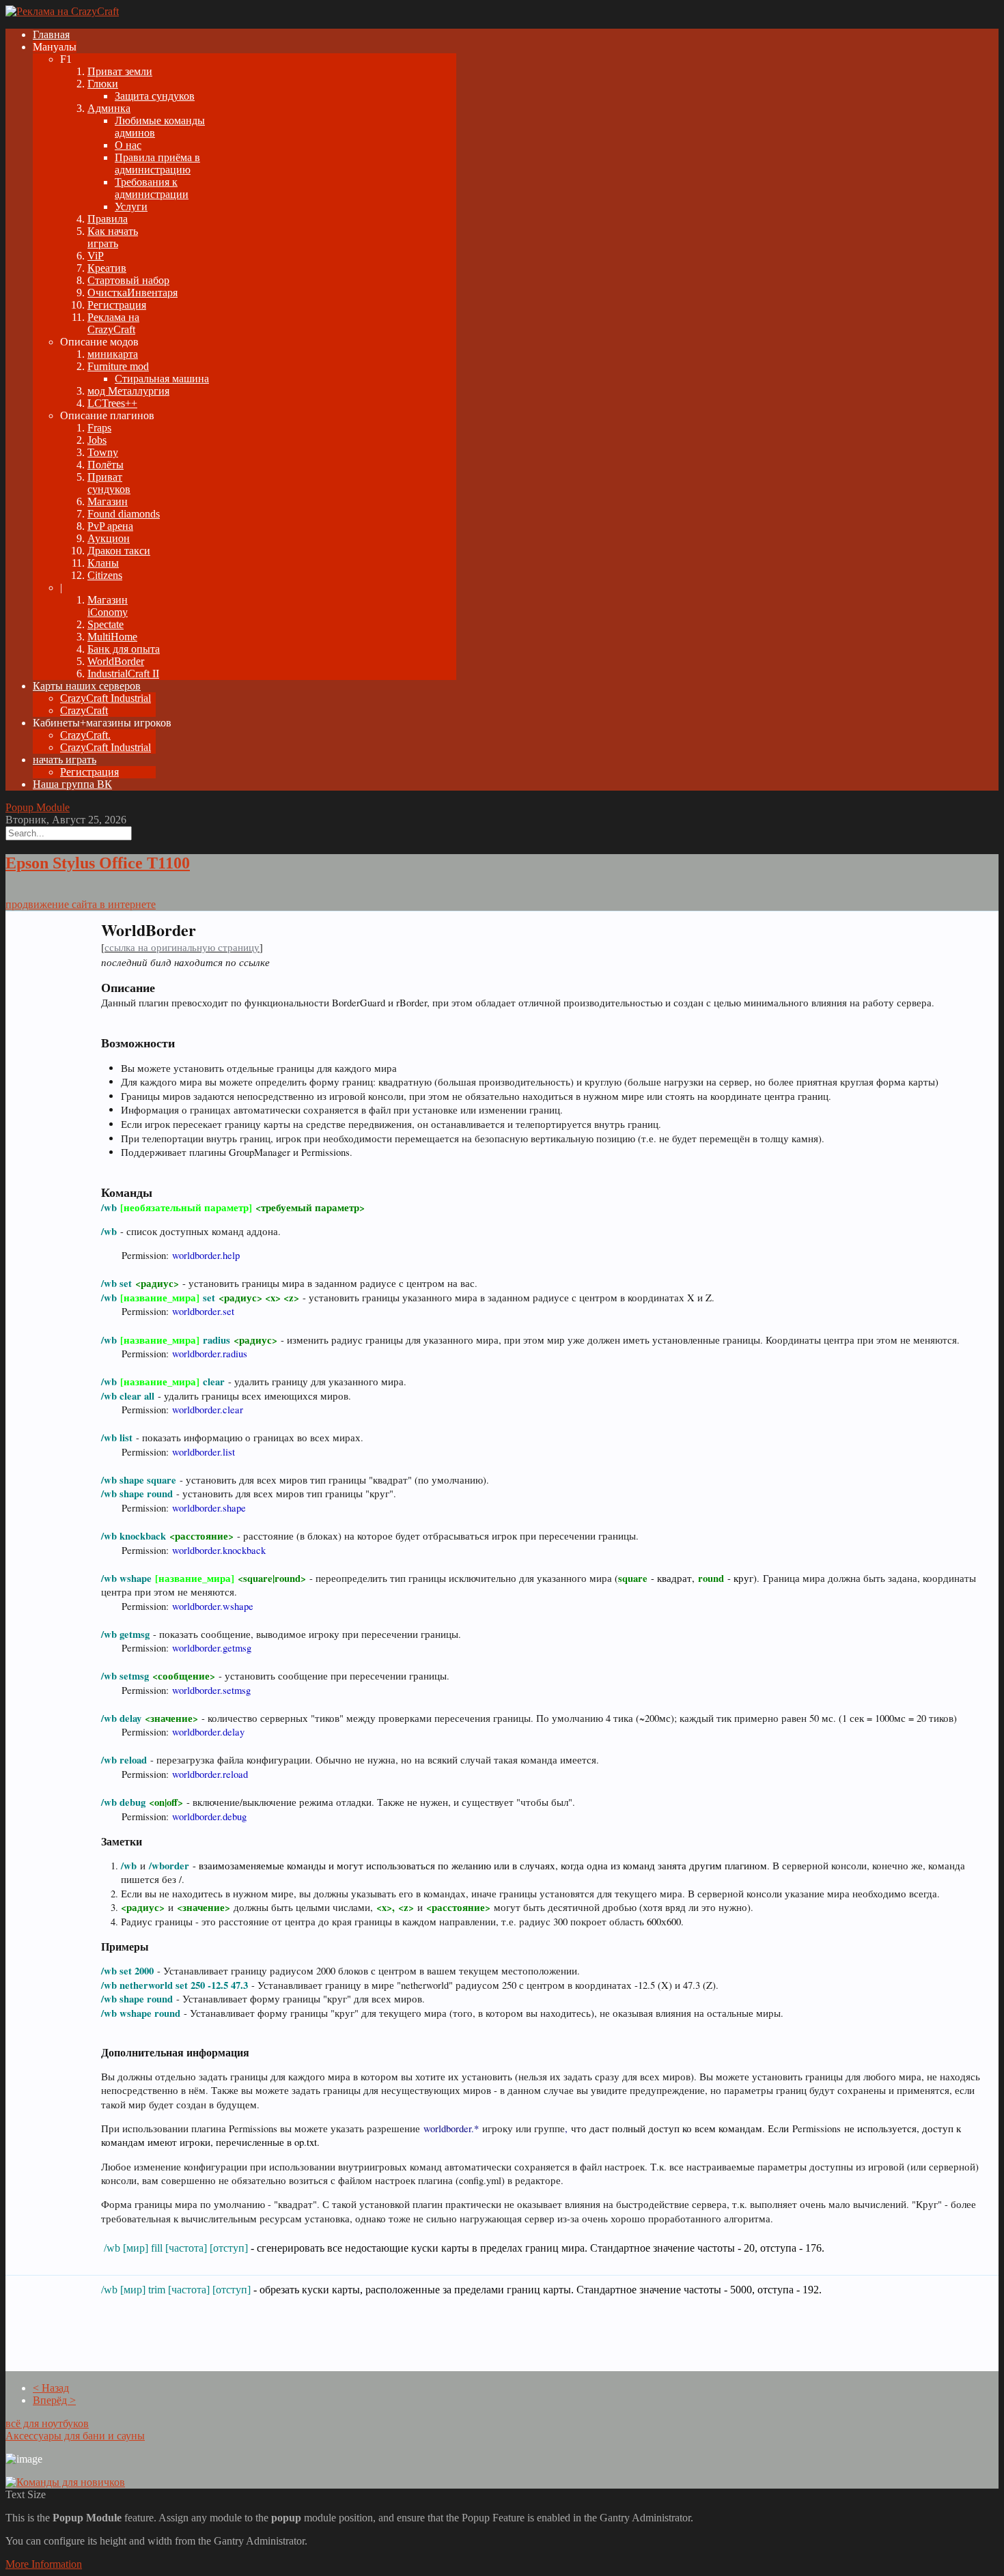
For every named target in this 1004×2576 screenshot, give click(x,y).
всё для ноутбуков (47, 2423)
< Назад (51, 2388)
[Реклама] (62, 11)
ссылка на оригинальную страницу (182, 947)
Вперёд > (54, 2400)
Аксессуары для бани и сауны (75, 2436)
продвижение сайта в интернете (81, 904)
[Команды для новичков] (65, 2482)
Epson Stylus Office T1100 (98, 863)
